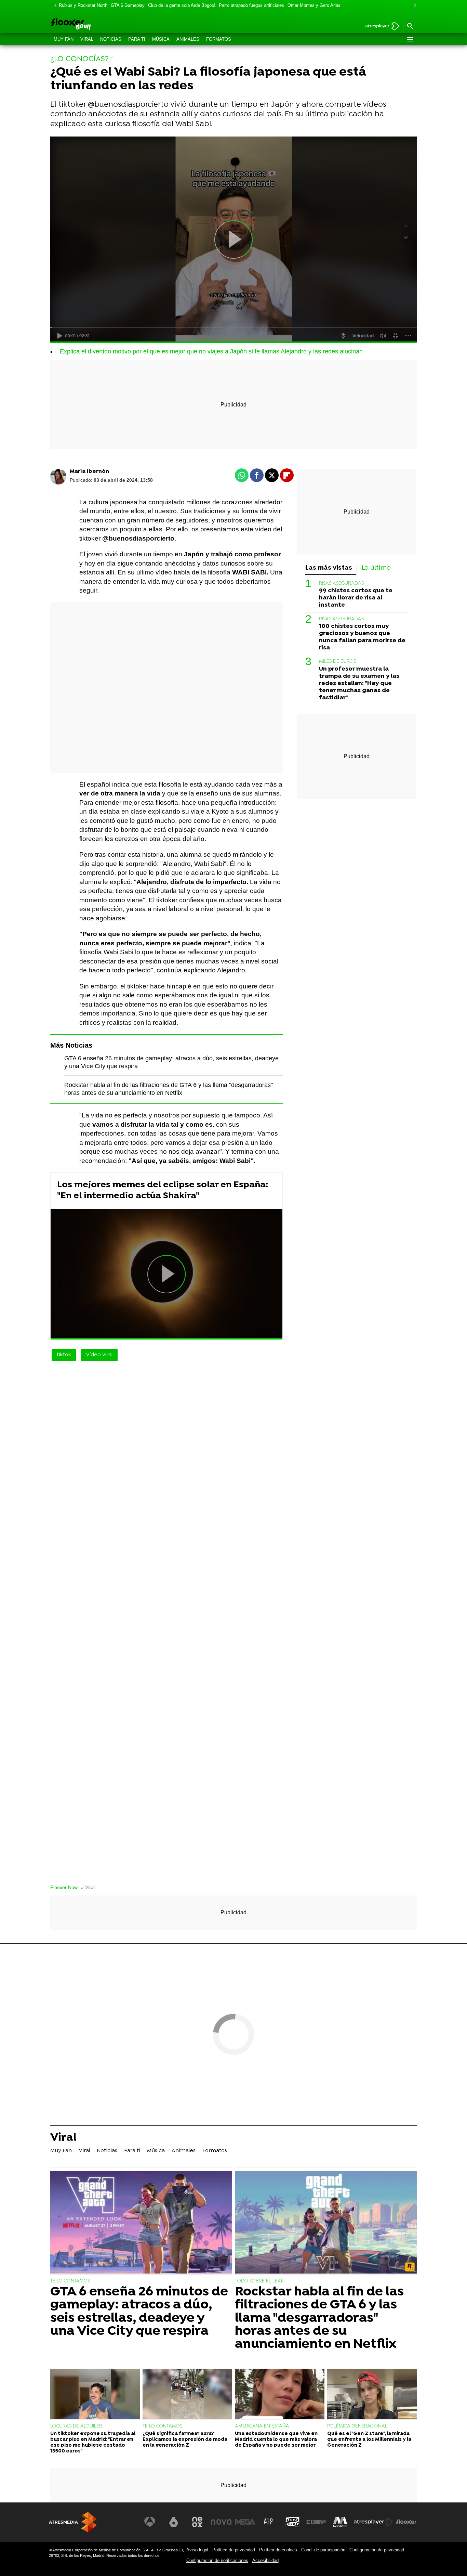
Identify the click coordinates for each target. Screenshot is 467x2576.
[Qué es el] (372, 2395)
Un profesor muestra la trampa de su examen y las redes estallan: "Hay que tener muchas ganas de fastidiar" (359, 683)
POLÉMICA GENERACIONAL (357, 2426)
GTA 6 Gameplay (128, 5)
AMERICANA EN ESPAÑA (262, 2426)
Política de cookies (278, 2550)
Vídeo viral (99, 1355)
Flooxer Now (64, 1887)
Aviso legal (197, 2550)
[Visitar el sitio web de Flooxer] (406, 2522)
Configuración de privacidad (377, 2550)
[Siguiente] (413, 6)
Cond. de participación (323, 2550)
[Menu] (410, 39)
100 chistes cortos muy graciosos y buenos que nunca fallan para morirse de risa (362, 637)
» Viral (88, 1887)
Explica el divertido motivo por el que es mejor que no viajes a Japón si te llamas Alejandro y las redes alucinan (211, 351)
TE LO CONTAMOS (70, 2281)
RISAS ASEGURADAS (341, 584)
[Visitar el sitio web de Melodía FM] (340, 2522)
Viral (87, 39)
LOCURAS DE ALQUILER (76, 2426)
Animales (188, 39)
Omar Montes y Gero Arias (314, 5)
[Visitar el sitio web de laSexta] (174, 2522)
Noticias (111, 39)
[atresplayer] (380, 27)
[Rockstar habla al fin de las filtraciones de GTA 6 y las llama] (326, 2223)
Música (161, 39)
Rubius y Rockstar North (83, 5)
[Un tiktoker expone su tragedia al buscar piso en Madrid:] (95, 2395)
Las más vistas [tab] (329, 568)
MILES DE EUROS (337, 662)
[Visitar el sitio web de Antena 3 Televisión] (150, 2522)
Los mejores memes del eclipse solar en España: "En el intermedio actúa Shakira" (163, 1190)
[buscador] (410, 26)
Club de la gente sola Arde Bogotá (182, 5)
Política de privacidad (234, 2550)
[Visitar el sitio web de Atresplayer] (373, 2522)
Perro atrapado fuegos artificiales (251, 5)
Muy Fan (64, 39)
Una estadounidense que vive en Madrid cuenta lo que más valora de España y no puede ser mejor (276, 2440)
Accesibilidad (265, 2560)
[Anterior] (54, 6)
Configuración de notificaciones (217, 2560)
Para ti (137, 39)
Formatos (219, 39)
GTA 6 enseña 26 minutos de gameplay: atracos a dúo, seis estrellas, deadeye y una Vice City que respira (139, 2312)
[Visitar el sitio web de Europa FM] (316, 2522)
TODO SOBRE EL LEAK (259, 2281)
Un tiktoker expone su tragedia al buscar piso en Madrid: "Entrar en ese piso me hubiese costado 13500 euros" (93, 2443)
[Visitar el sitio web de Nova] (221, 2522)
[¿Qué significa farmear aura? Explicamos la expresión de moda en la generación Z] (187, 2395)
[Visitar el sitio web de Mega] (245, 2522)
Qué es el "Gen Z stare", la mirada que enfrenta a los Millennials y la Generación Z (369, 2440)
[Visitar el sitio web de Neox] (197, 2522)
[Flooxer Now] (97, 25)
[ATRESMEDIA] (73, 2522)
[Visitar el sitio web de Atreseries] (269, 2522)
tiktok (64, 1355)
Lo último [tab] (376, 568)
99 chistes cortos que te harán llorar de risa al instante (356, 598)
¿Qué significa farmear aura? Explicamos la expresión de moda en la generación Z (185, 2440)
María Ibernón (89, 471)
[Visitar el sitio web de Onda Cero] (293, 2522)
